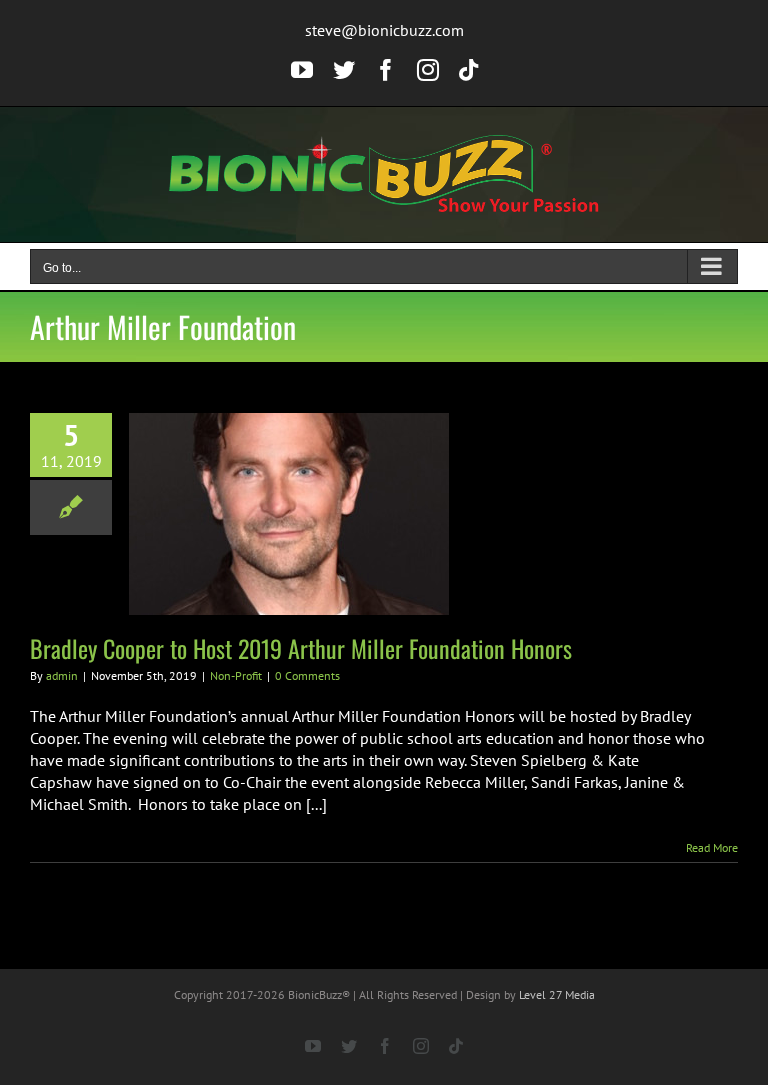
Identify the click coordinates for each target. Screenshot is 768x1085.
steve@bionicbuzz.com (384, 30)
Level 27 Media (557, 994)
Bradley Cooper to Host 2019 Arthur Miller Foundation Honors (301, 648)
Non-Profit (236, 675)
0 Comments (307, 675)
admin (62, 675)
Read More (712, 847)
